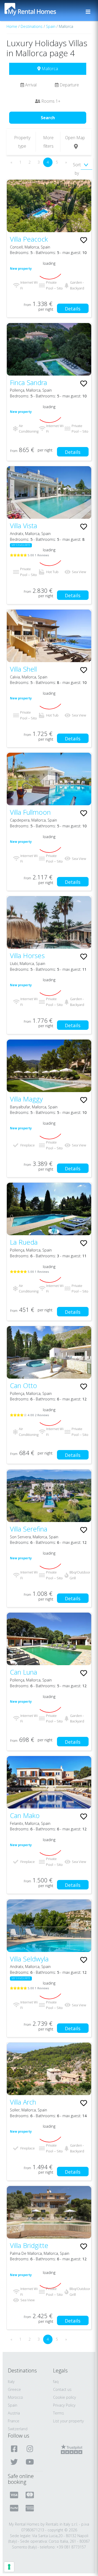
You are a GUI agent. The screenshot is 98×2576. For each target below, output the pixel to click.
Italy (11, 2382)
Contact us (62, 2389)
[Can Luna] (49, 1639)
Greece (14, 2389)
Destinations (32, 26)
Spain (51, 26)
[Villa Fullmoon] (49, 779)
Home (12, 26)
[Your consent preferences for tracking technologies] (9, 2567)
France (14, 2421)
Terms (59, 2413)
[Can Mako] (49, 1782)
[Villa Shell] (49, 636)
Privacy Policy (64, 2405)
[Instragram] (30, 2449)
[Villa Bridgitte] (49, 2212)
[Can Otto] (49, 1352)
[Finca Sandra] (49, 349)
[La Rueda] (49, 1209)
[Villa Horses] (49, 922)
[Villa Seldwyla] (49, 1926)
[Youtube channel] (30, 2462)
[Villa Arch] (49, 2069)
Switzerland (18, 2429)
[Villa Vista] (49, 492)
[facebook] (15, 2449)
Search (48, 118)
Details (73, 309)
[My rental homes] (39, 12)
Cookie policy (65, 2397)
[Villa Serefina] (49, 1496)
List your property (68, 2421)
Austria (14, 2413)
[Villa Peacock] (49, 206)
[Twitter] (15, 2462)
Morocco (15, 2397)
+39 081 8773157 (71, 2547)
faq (56, 2382)
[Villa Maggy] (49, 1066)
